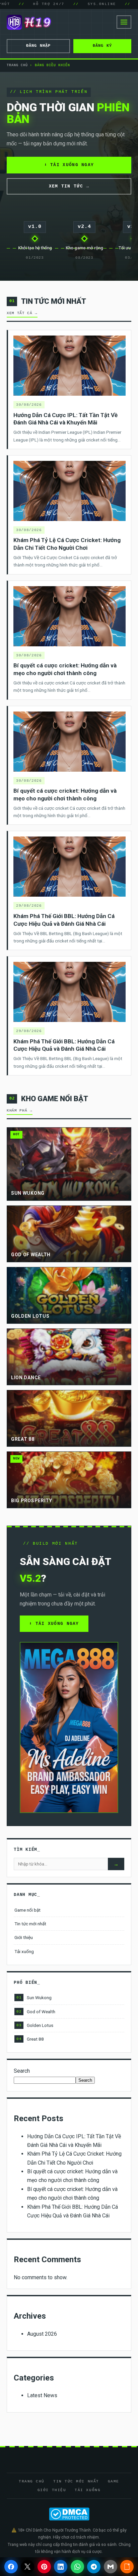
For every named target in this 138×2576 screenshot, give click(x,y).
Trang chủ (17, 65)
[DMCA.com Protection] (69, 2514)
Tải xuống (24, 1951)
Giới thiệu (24, 1937)
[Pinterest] (44, 2567)
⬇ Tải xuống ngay (69, 165)
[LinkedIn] (61, 2567)
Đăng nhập (39, 46)
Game (114, 2481)
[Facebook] (11, 2567)
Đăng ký (102, 46)
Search (22, 2071)
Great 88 (30, 2039)
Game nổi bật (27, 1910)
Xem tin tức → (69, 186)
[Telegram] (94, 2567)
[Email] (111, 2567)
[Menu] (124, 22)
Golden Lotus (35, 2025)
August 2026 (42, 2334)
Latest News (42, 2395)
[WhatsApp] (77, 2567)
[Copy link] (127, 2567)
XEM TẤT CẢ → (22, 313)
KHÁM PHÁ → (20, 1111)
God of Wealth (36, 2012)
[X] (27, 2567)
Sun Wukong (34, 1998)
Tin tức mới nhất (30, 1924)
